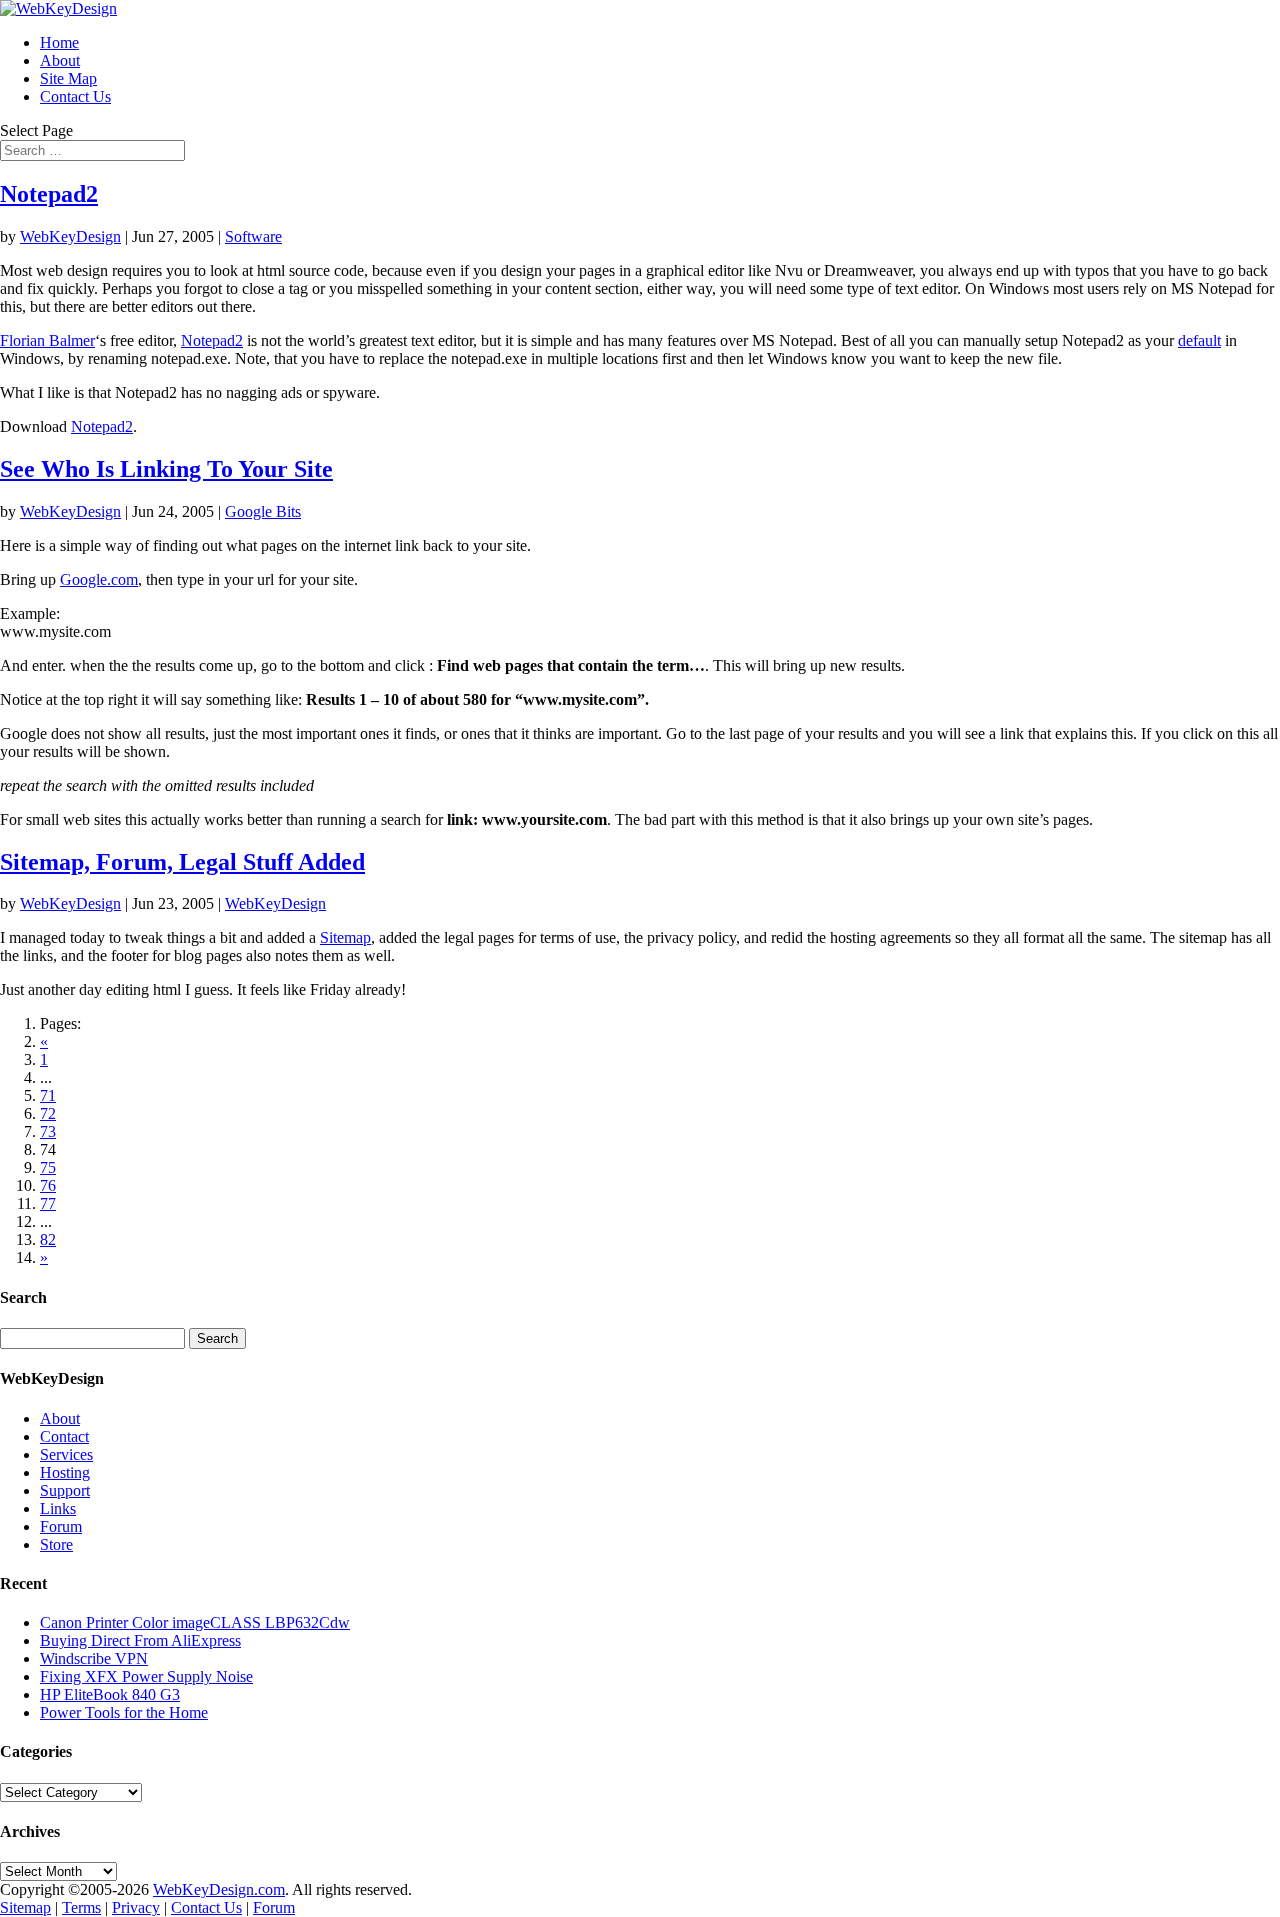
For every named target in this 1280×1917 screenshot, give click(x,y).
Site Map (68, 78)
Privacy (136, 1907)
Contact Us (75, 96)
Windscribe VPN (94, 1658)
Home (59, 42)
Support (65, 1490)
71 (48, 1095)
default (1199, 340)
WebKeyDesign (70, 236)
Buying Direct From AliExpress (140, 1640)
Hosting (65, 1472)
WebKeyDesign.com (219, 1889)
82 (48, 1239)
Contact (64, 1436)
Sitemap (345, 937)
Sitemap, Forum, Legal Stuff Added (182, 862)
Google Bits (263, 511)
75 (48, 1167)
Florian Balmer (47, 340)
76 (48, 1185)
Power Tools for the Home (124, 1712)
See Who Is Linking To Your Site (166, 469)
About (60, 60)
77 (48, 1203)
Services (66, 1454)
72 (48, 1113)
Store (56, 1544)
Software (253, 236)
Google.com (99, 579)
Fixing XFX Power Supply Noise (146, 1676)
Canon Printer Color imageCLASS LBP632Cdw (195, 1622)
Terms (81, 1907)
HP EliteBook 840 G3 (110, 1694)
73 (48, 1131)
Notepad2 (49, 194)
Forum (61, 1526)
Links (58, 1508)
